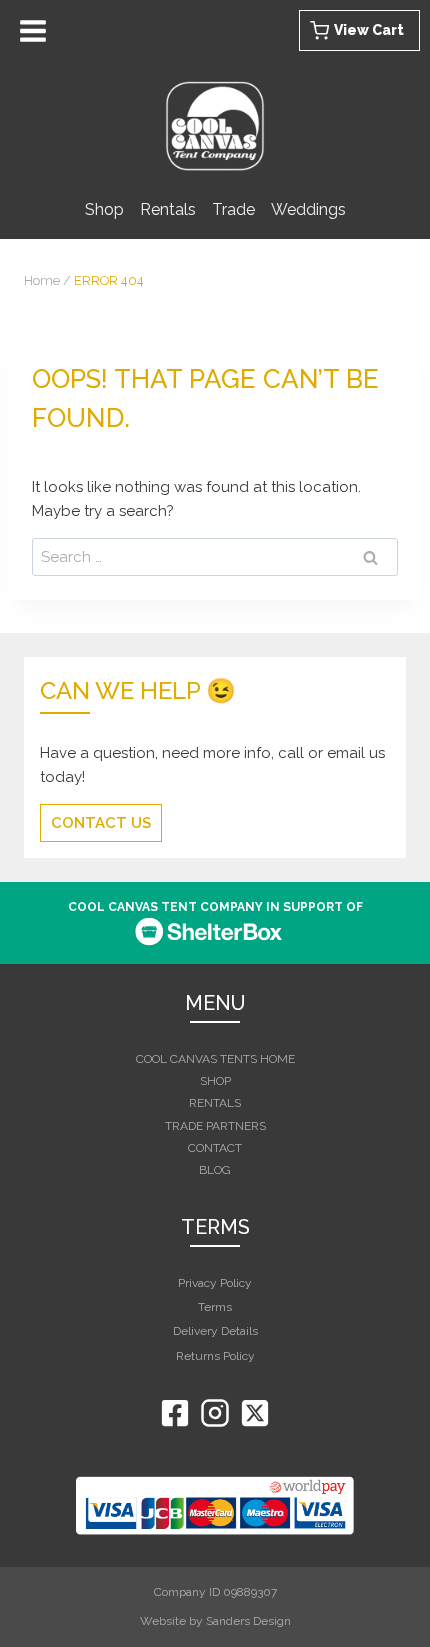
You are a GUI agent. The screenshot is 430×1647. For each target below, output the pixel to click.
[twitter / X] (255, 1413)
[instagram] (215, 1413)
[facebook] (175, 1413)
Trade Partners (215, 1126)
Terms (215, 1307)
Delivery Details (215, 1331)
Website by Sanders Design (215, 1621)
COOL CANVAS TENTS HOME (215, 1059)
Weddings (308, 209)
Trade (233, 209)
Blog (215, 1170)
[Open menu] (36, 30)
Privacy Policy (215, 1283)
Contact (215, 1148)
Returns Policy (215, 1356)
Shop (104, 209)
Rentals (168, 209)
